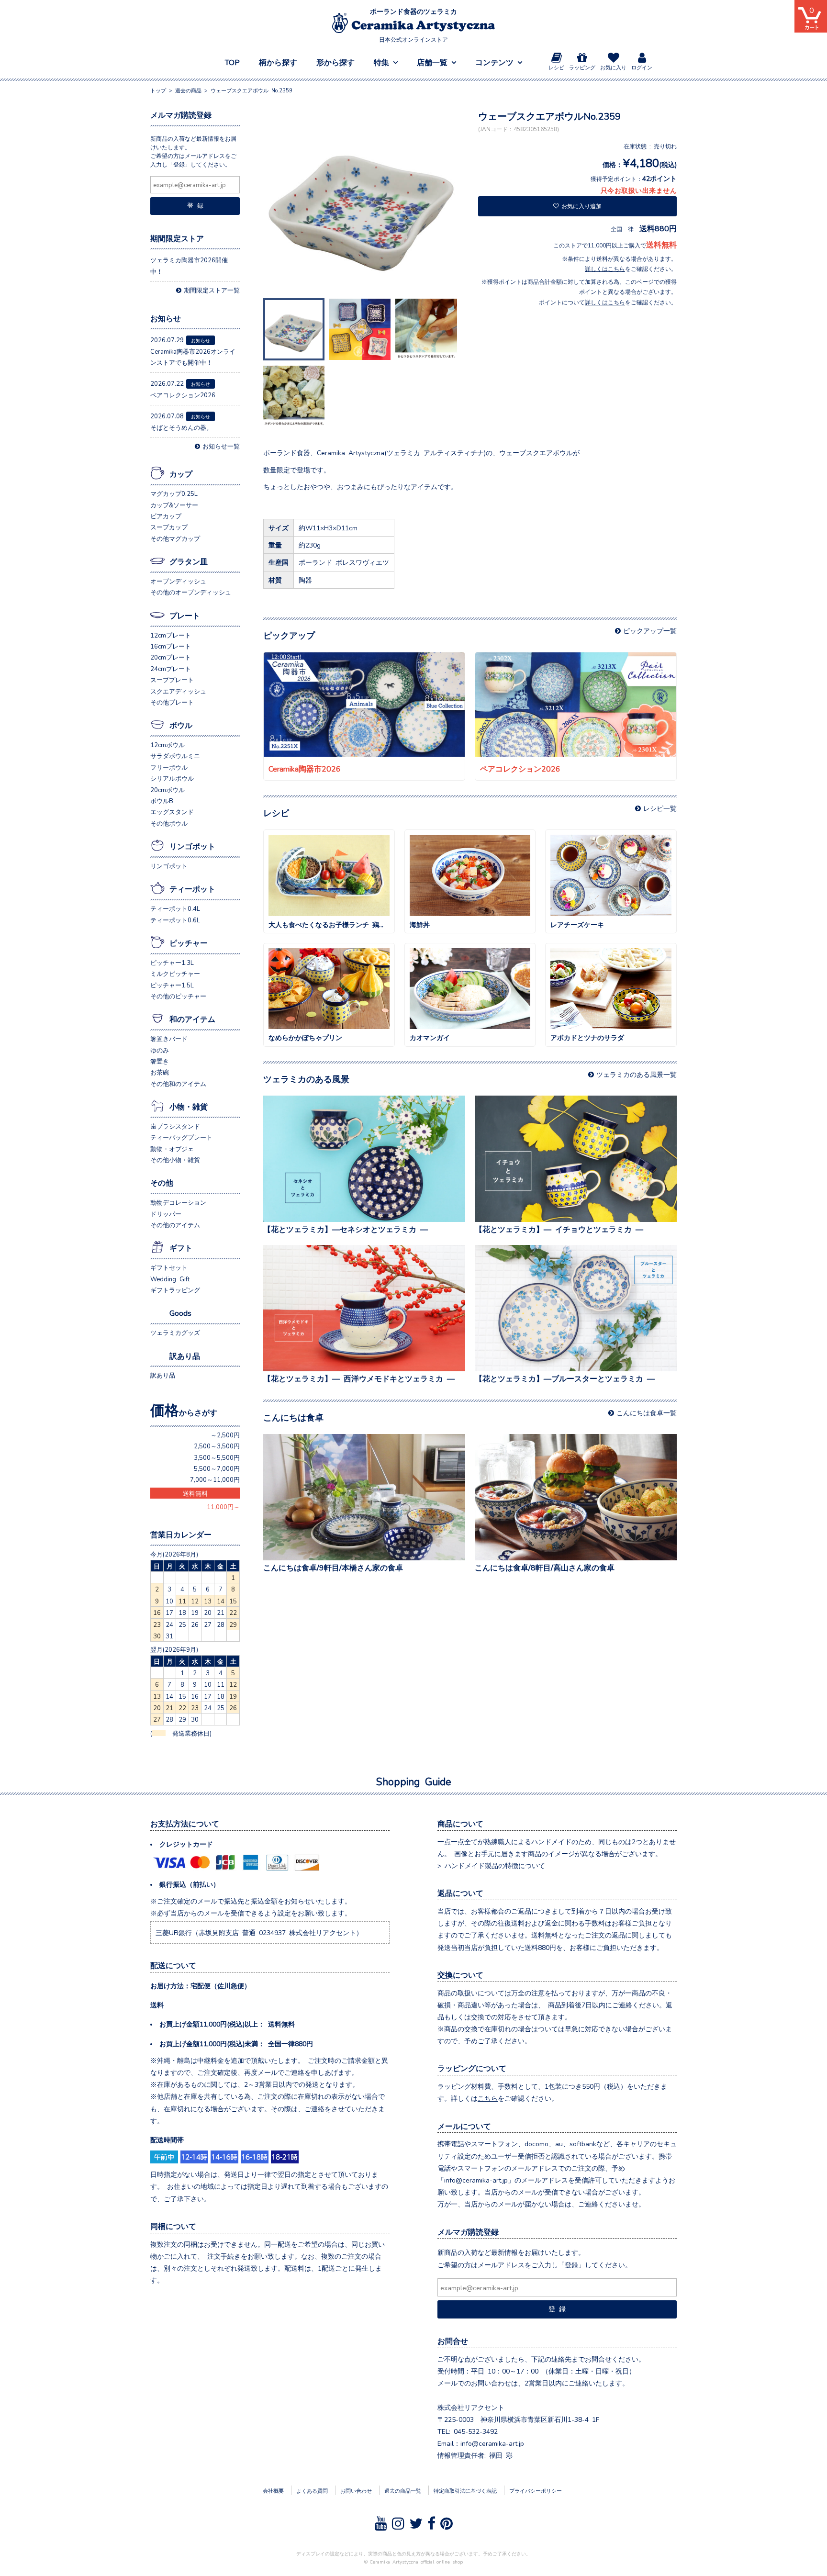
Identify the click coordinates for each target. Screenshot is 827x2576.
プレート (185, 615)
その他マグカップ (175, 538)
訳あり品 (185, 1355)
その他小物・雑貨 (175, 1159)
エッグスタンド (172, 812)
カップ (181, 473)
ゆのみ (160, 1050)
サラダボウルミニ (175, 756)
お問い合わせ (356, 2490)
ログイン (642, 67)
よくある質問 (312, 2490)
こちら (488, 2098)
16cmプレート (171, 646)
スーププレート (172, 679)
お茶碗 (160, 1072)
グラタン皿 (189, 561)
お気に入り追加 (581, 206)
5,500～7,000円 (217, 1468)
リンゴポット (192, 846)
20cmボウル (168, 790)
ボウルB (162, 801)
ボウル (181, 725)
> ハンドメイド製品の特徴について (491, 1865)
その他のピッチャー (178, 996)
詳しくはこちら (605, 269)
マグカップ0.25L (174, 493)
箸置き (160, 1061)
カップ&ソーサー (174, 505)
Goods (180, 1312)
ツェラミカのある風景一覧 (637, 1074)
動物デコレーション (178, 1202)
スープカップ (169, 527)
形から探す (335, 62)
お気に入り (613, 67)
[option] (363, 202)
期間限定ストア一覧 (212, 290)
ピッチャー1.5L (172, 985)
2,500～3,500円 (217, 1446)
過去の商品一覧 (403, 2490)
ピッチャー (189, 942)
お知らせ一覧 (221, 446)
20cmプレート (171, 657)
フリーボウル (169, 767)
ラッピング (582, 67)
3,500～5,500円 (217, 1457)
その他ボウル (169, 823)
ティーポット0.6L (175, 920)
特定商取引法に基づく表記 (465, 2490)
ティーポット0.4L (175, 908)
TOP (232, 62)
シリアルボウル (172, 778)
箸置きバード (169, 1038)
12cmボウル (168, 745)
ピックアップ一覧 (650, 630)
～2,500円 (225, 1435)
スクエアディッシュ (178, 691)
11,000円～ (223, 1506)
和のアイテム (192, 1019)
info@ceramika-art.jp (492, 2443)
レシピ (556, 67)
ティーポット (192, 888)
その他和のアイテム (178, 1083)
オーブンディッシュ (178, 581)
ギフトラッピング (175, 1290)
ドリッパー (166, 1214)
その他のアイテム (175, 1225)
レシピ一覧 (660, 808)
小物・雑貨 (189, 1106)
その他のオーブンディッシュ (191, 592)
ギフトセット (169, 1267)
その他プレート (172, 702)
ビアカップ (166, 516)
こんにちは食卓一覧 (647, 1412)
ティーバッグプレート (181, 1137)
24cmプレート (171, 668)
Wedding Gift (170, 1279)
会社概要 (273, 2490)
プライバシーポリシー (536, 2490)
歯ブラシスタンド (175, 1126)
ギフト (181, 1247)
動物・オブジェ (172, 1148)
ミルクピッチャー (175, 973)
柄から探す (278, 62)
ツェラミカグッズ (175, 1332)
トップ (158, 90)
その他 (162, 1182)
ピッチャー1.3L (172, 962)
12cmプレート (171, 635)
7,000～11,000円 (215, 1479)
